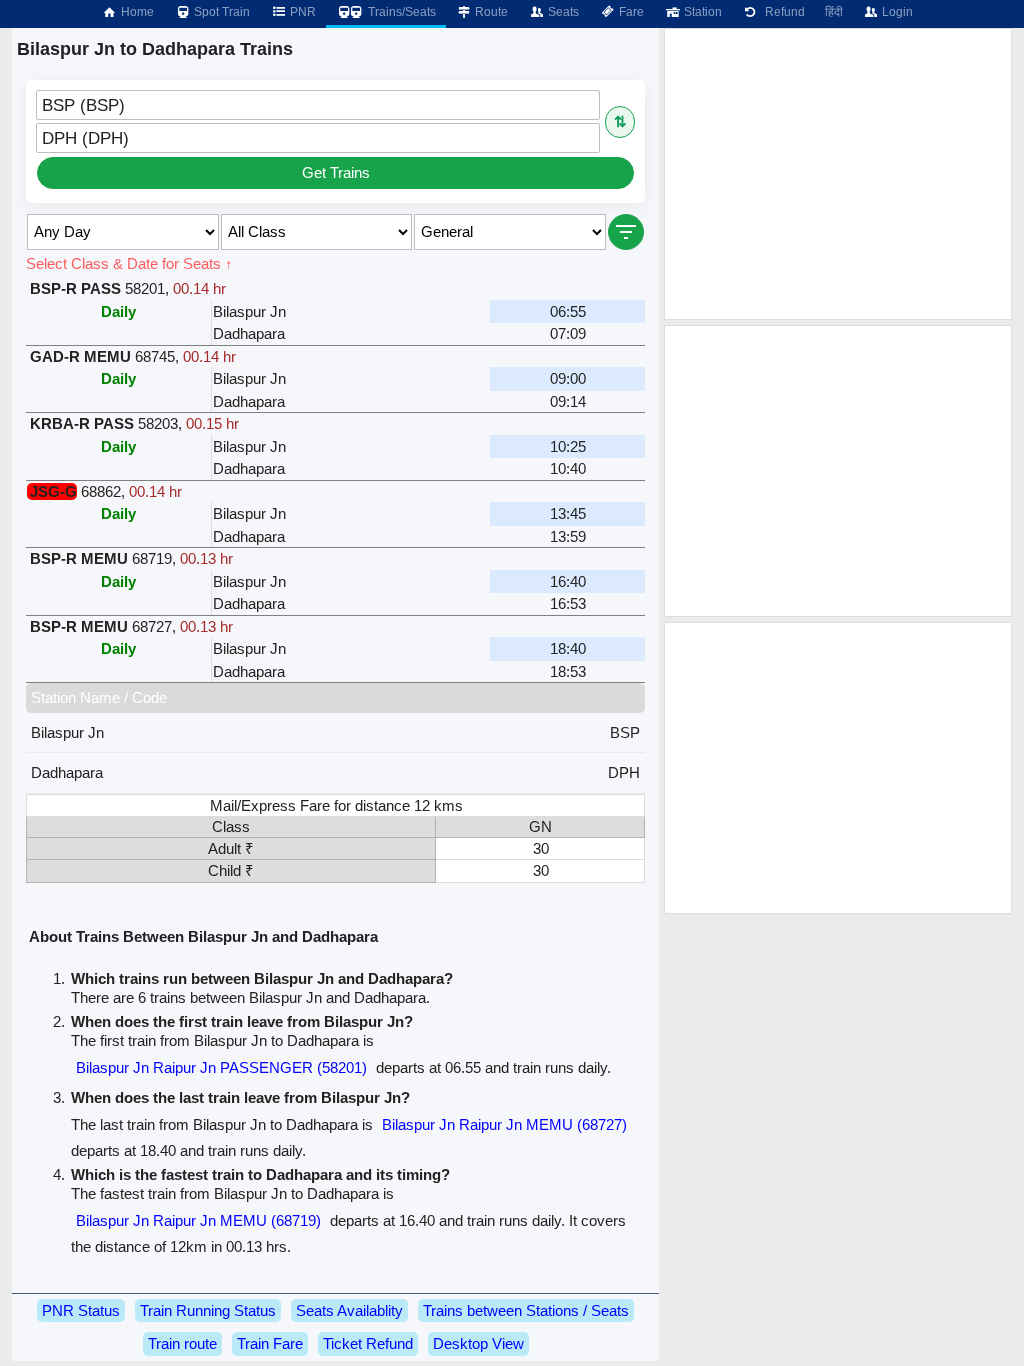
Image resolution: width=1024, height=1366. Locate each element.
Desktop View (478, 1343)
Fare (630, 12)
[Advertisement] (838, 174)
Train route (182, 1343)
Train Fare (270, 1343)
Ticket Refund (368, 1343)
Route (490, 12)
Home (136, 12)
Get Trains (336, 172)
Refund (782, 12)
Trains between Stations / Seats (526, 1310)
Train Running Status (208, 1310)
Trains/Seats (400, 12)
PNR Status (81, 1310)
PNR (301, 12)
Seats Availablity (349, 1310)
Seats (562, 12)
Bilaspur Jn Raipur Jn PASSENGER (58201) (221, 1067)
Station (701, 12)
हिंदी (834, 12)
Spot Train (220, 12)
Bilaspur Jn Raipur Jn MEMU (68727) (504, 1124)
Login (896, 12)
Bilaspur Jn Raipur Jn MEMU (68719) (198, 1220)
